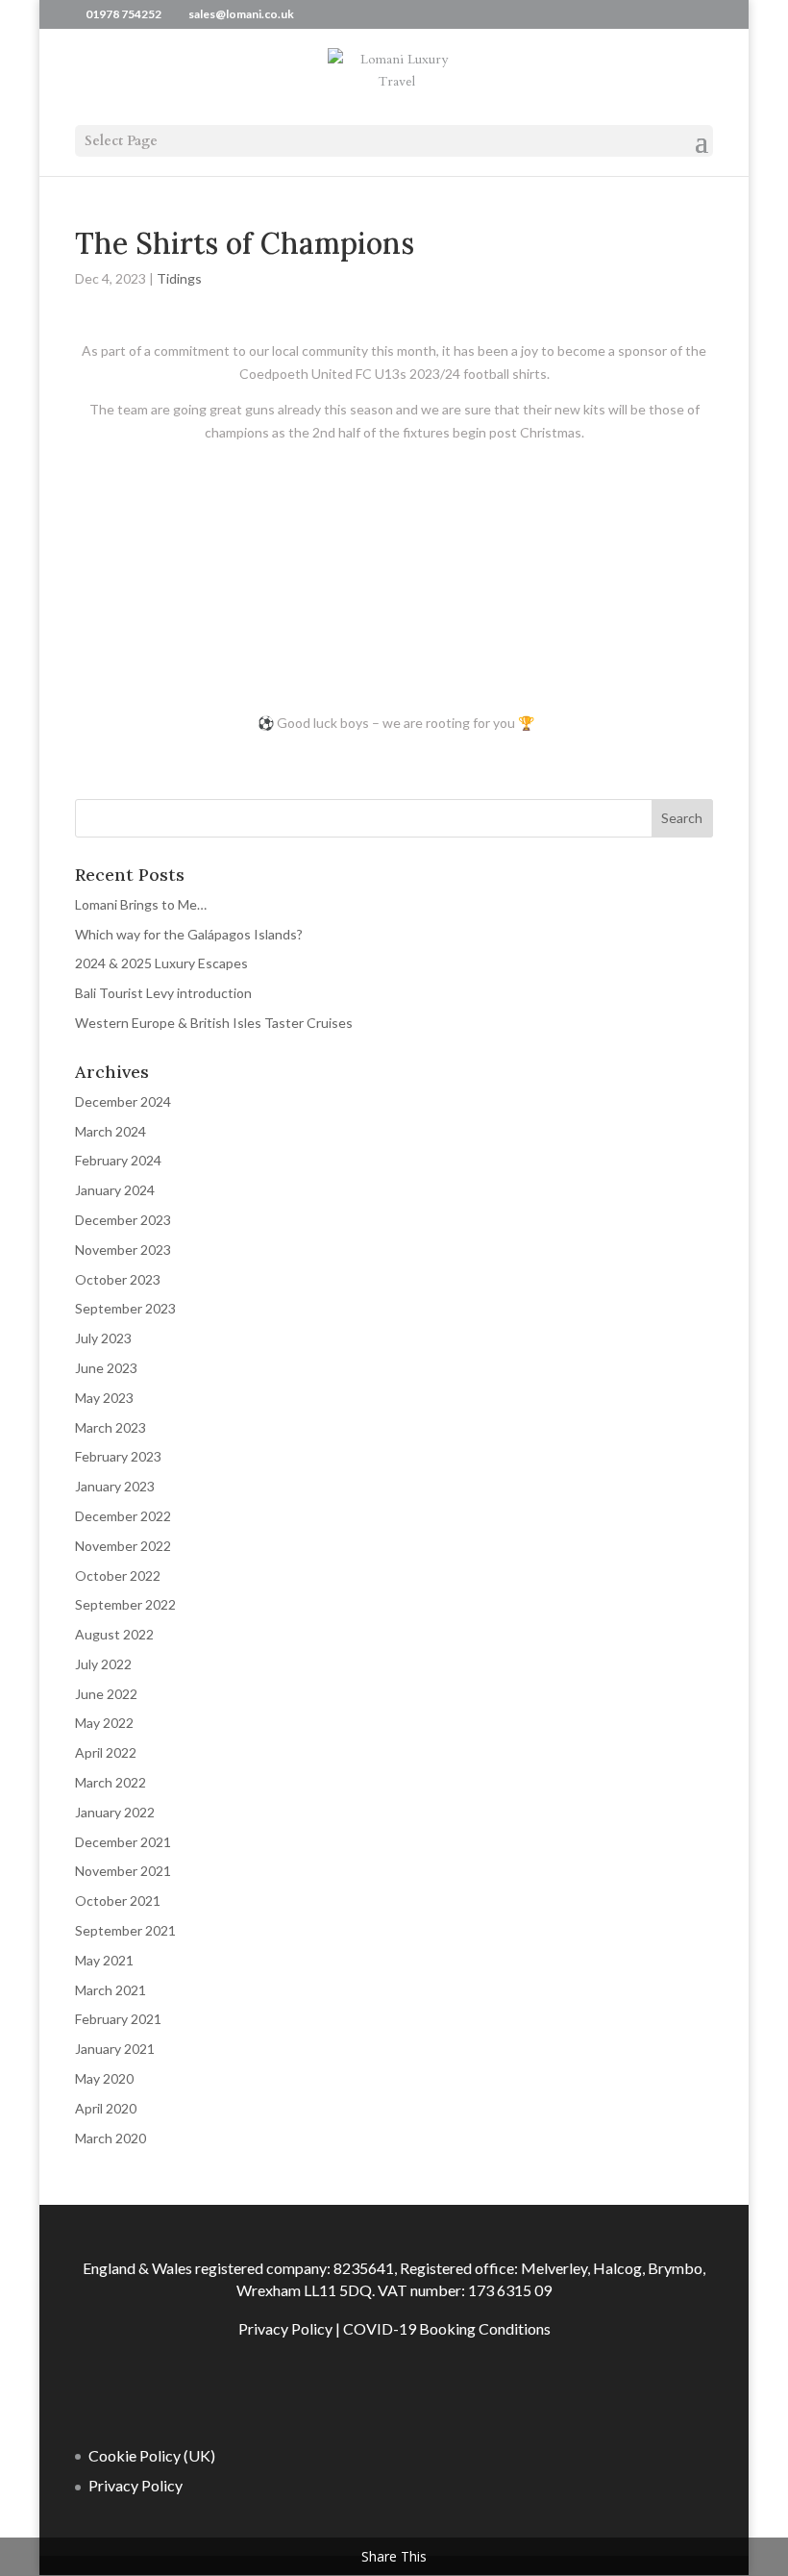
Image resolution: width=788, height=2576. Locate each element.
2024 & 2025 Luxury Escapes (161, 963)
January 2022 (115, 1812)
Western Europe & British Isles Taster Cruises (214, 1023)
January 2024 (115, 1190)
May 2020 (104, 2078)
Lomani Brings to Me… (141, 904)
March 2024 (111, 1131)
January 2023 (115, 1486)
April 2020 (106, 2108)
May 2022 (104, 1723)
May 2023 (104, 1398)
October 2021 (118, 1901)
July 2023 (103, 1338)
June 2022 (106, 1694)
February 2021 (118, 2019)
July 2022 (103, 1664)
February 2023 (118, 1456)
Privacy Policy (285, 2328)
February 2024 (118, 1160)
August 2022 (114, 1634)
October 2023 (118, 1279)
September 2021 (125, 1930)
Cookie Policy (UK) (152, 2455)
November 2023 (123, 1250)
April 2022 (106, 1752)
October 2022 (118, 1576)
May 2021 (104, 1960)
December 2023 (123, 1220)
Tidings (179, 278)
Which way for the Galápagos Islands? (189, 934)
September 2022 (125, 1604)
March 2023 (111, 1427)
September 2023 (125, 1308)
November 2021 (123, 1871)
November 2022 (123, 1546)
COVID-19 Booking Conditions (447, 2328)
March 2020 (111, 2138)
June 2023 (106, 1368)
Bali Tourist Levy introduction (163, 993)
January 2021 (115, 2049)
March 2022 (111, 1782)
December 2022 (123, 1516)
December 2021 (123, 1842)
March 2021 (111, 1990)
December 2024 (123, 1101)
